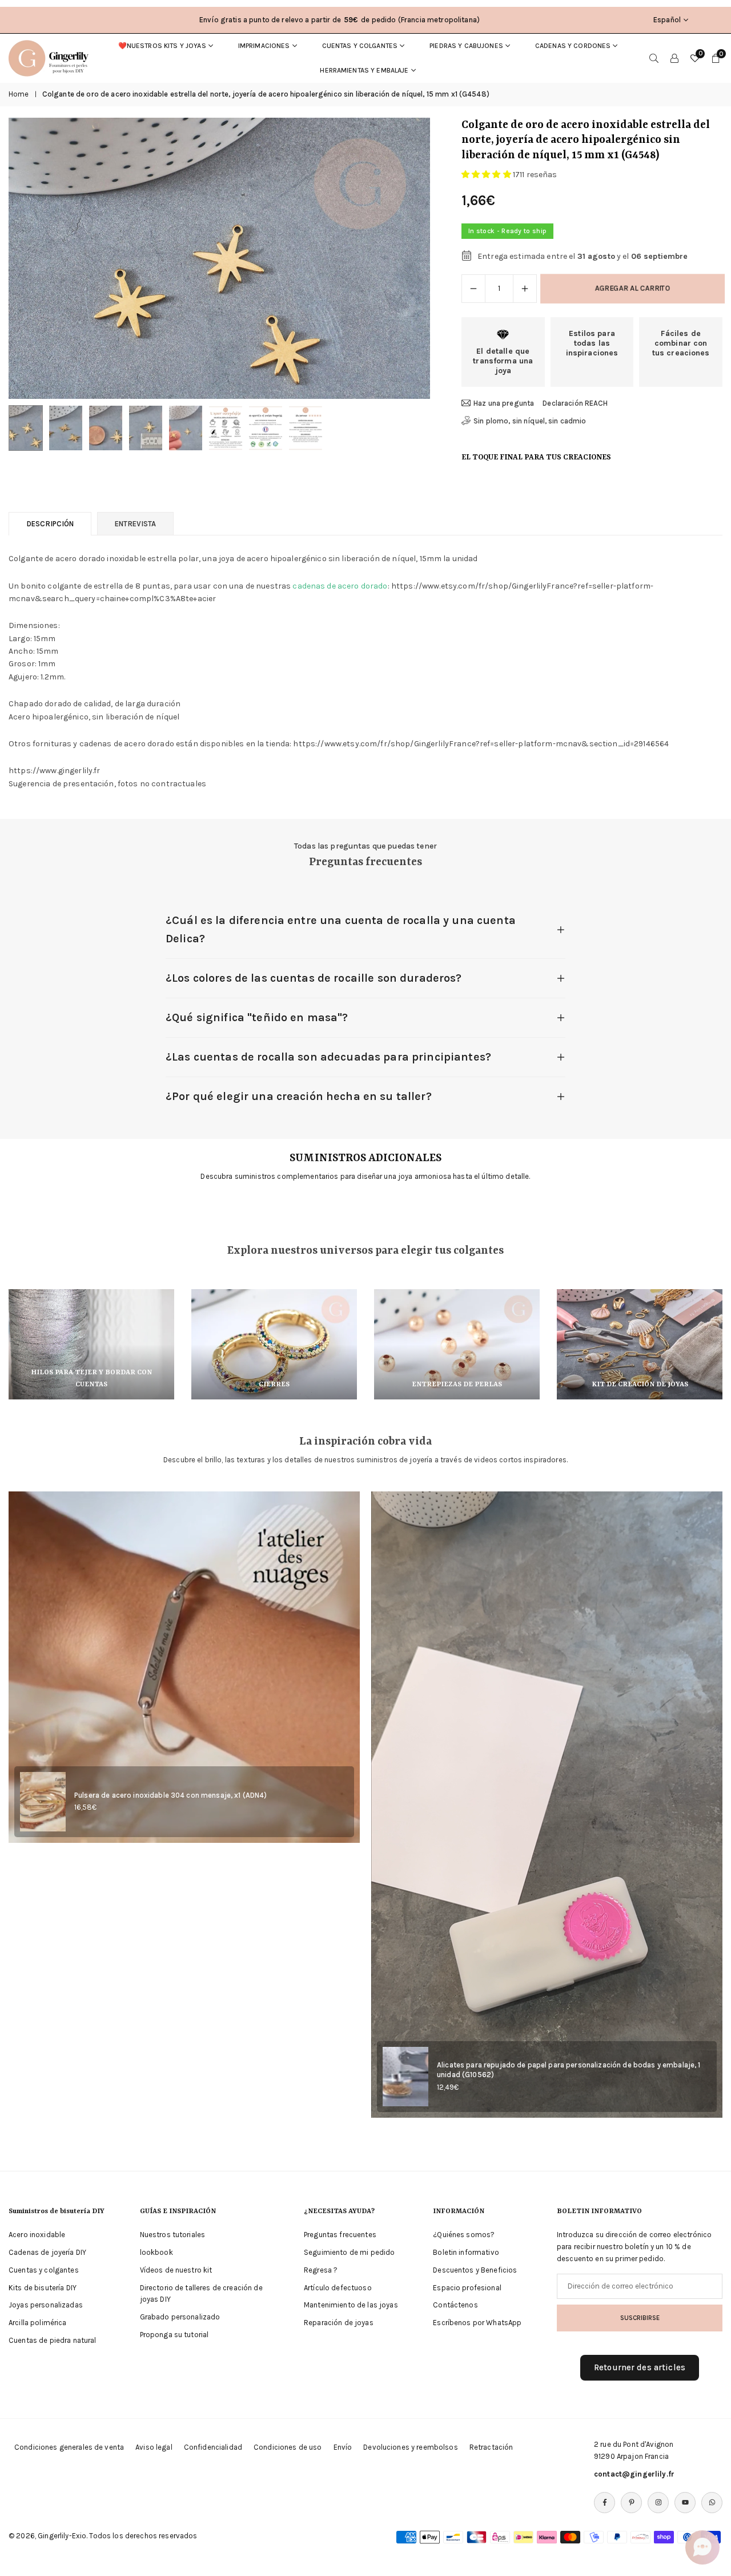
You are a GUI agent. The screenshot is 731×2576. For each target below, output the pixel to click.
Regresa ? (321, 2270)
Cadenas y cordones (573, 46)
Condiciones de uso (288, 2447)
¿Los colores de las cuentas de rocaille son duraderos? (314, 978)
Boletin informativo (466, 2252)
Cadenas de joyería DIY (47, 2252)
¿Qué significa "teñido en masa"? (257, 1017)
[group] (219, 258)
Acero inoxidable (37, 2235)
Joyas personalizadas (46, 2305)
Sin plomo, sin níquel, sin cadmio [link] (530, 421)
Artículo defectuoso (338, 2288)
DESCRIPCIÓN (50, 524)
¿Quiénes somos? (464, 2235)
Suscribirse (640, 2318)
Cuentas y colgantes (360, 46)
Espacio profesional (467, 2288)
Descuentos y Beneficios (475, 2270)
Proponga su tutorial (174, 2335)
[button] (402, 258)
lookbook (156, 2252)
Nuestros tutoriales (173, 2235)
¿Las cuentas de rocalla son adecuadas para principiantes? (328, 1057)
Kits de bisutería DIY (43, 2288)
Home (19, 94)
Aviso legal (154, 2447)
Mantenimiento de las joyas (351, 2305)
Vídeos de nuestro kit (176, 2270)
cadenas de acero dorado (340, 586)
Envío (343, 2447)
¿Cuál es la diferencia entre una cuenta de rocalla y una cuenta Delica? (341, 929)
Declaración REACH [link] (575, 403)
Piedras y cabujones (466, 46)
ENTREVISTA (135, 524)
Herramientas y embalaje (364, 70)
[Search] (654, 58)
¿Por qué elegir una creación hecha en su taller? (299, 1096)
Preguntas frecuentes (340, 2235)
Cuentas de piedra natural (53, 2340)
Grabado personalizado (180, 2317)
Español (667, 20)
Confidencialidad (213, 2447)
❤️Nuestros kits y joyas (162, 46)
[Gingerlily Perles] (51, 57)
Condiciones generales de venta (69, 2447)
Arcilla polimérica (38, 2323)
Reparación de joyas (339, 2323)
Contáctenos (455, 2305)
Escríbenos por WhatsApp (477, 2323)
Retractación (491, 2447)
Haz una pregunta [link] (504, 403)
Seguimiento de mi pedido (349, 2252)
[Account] (674, 58)
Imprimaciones (264, 46)
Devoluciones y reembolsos (411, 2447)
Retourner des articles (640, 2367)
